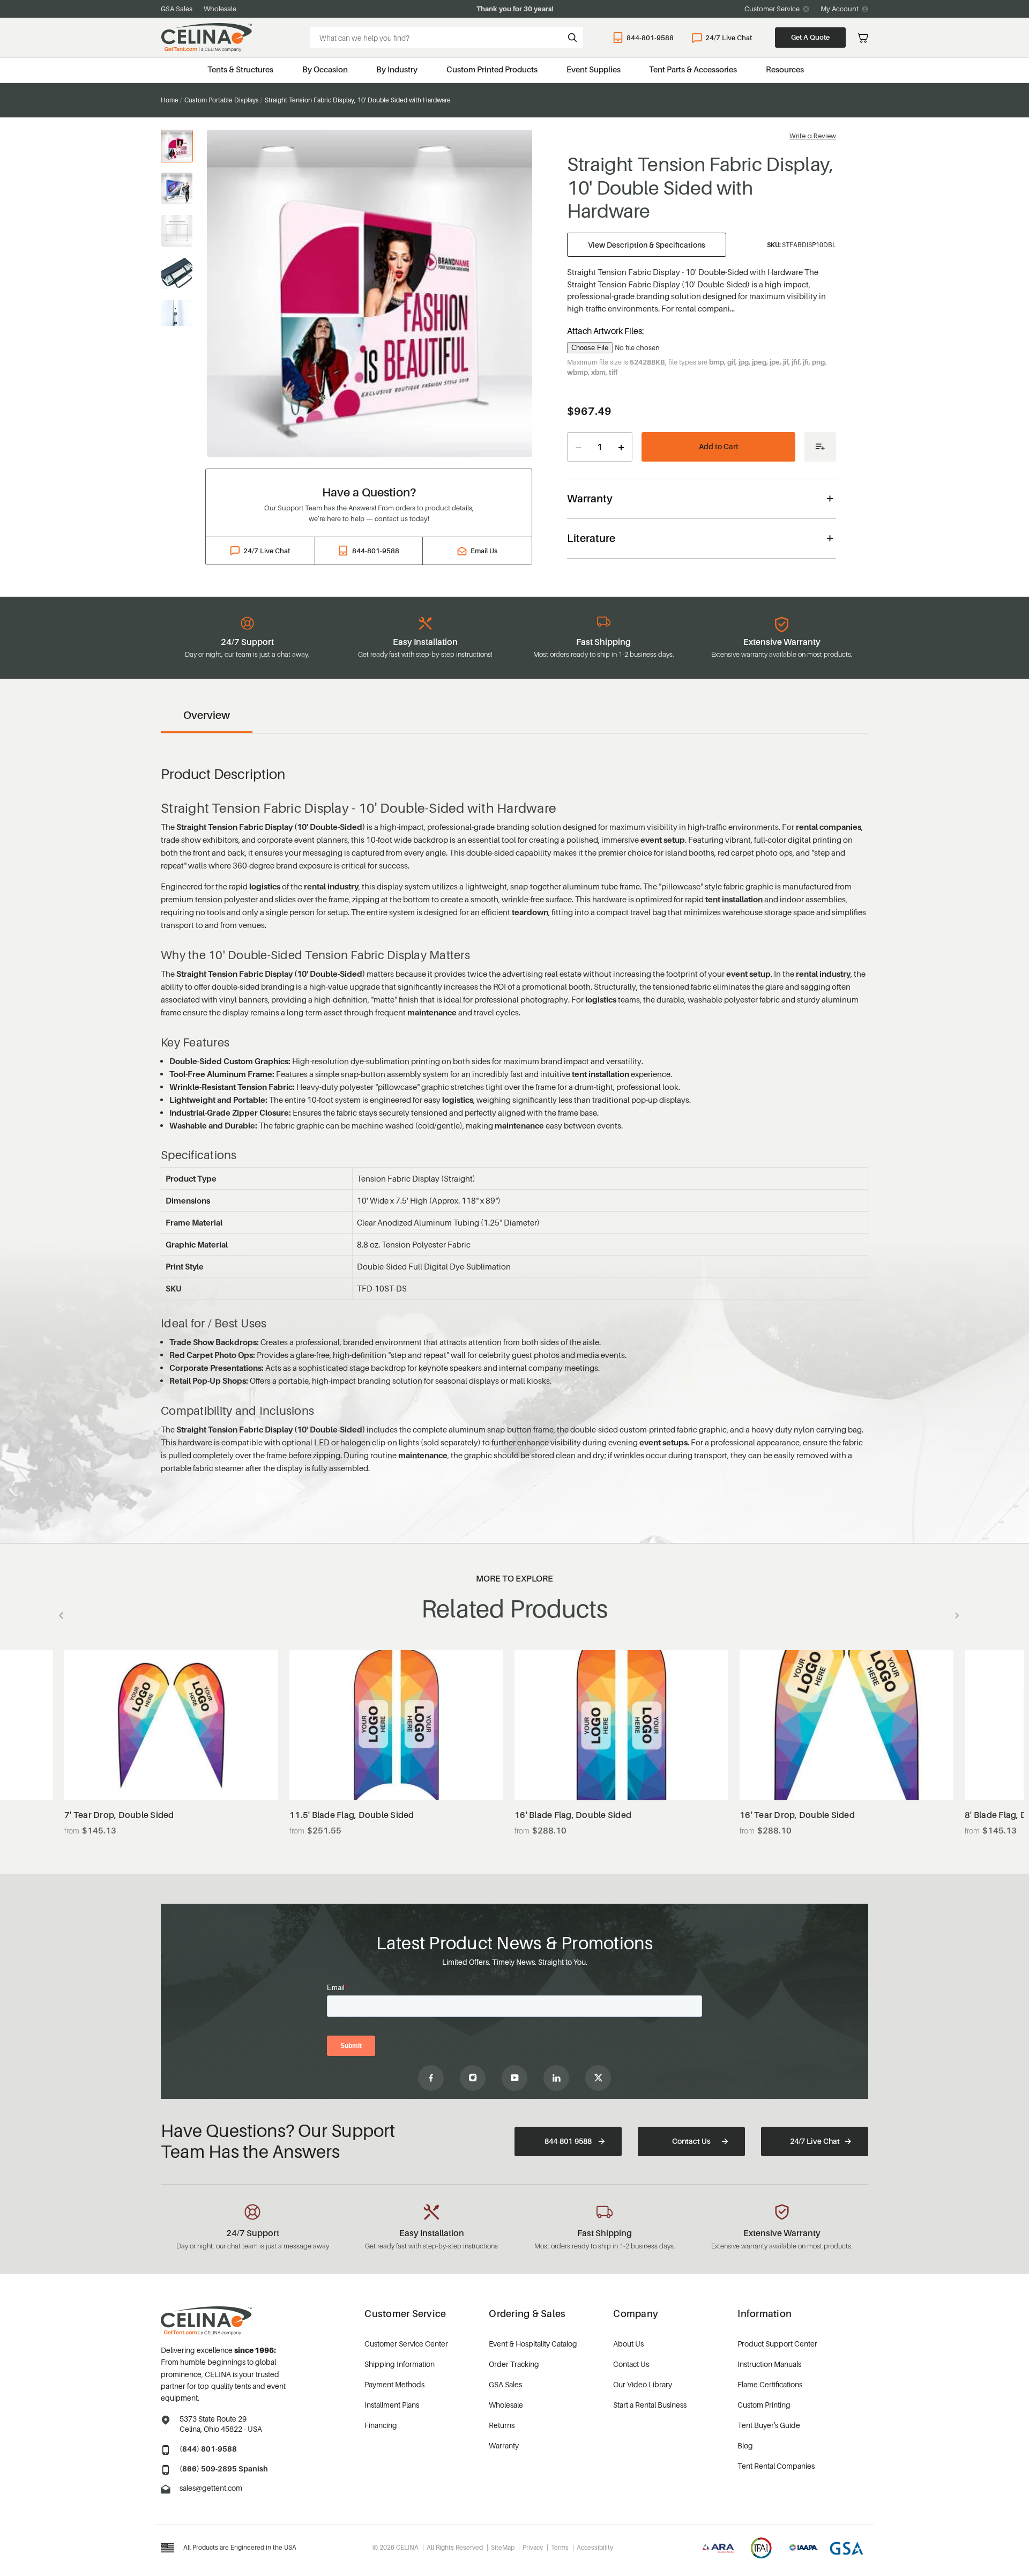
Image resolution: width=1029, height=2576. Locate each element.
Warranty (504, 2445)
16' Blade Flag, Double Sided (573, 1815)
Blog (745, 2445)
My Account (840, 9)
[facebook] (431, 2078)
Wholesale (220, 9)
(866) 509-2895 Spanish (224, 2469)
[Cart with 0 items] (863, 38)
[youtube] (514, 2078)
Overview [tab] (207, 715)
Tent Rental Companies (776, 2466)
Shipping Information (400, 2364)
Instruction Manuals (769, 2364)
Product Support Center (777, 2344)
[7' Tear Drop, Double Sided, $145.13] (171, 1725)
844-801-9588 (650, 38)
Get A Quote (810, 37)
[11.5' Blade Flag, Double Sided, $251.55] (396, 1725)
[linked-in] (556, 2078)
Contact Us (691, 2141)
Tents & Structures (240, 69)
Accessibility (595, 2547)
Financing (381, 2425)
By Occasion (325, 69)
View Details (171, 1774)
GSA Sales (177, 9)
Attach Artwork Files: (606, 331)
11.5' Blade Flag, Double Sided (352, 1815)
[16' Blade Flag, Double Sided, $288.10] (621, 1725)
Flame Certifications (770, 2384)
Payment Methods (394, 2384)
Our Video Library (643, 2384)
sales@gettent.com (211, 2488)
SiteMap (503, 2547)
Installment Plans (392, 2405)
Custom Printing (764, 2405)
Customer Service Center (406, 2344)
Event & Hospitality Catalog (533, 2344)
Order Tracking (514, 2364)
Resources (785, 69)
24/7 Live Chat (729, 38)
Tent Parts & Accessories (693, 69)
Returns (502, 2425)
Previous (64, 1615)
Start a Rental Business (650, 2405)
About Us (628, 2344)
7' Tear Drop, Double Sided (119, 1815)
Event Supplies (594, 69)
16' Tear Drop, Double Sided (797, 1815)
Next (954, 1615)
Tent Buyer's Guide (769, 2425)
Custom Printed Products (492, 69)
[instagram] (473, 2078)
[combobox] (446, 38)
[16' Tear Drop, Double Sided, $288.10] (847, 1725)
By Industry (397, 69)
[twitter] (598, 2078)
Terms (560, 2547)
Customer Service (772, 9)
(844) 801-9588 (208, 2449)
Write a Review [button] (813, 136)
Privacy (533, 2547)
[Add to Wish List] (820, 447)
